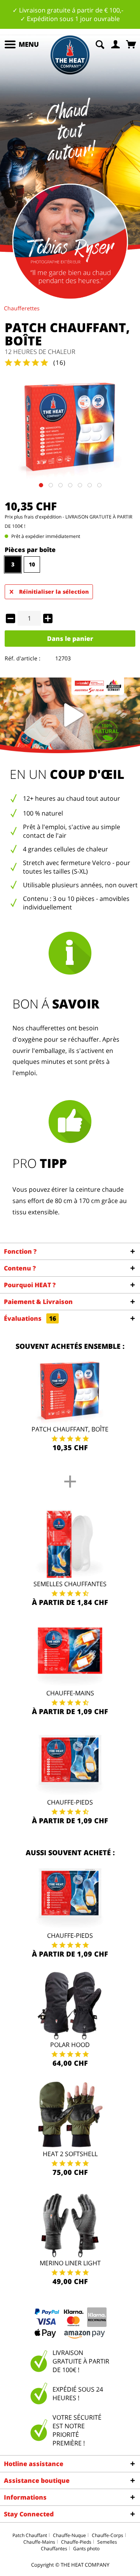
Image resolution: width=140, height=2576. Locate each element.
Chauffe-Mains (70, 1693)
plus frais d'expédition (38, 517)
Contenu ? (20, 1268)
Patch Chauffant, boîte (70, 1429)
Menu (29, 44)
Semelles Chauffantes (70, 1584)
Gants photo (86, 2549)
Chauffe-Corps (108, 2535)
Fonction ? (20, 1251)
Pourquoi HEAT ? (30, 1285)
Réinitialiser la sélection (54, 592)
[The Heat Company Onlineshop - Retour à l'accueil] (70, 55)
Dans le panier (70, 639)
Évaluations (30, 1318)
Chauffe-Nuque (69, 2535)
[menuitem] (21, 44)
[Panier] (132, 44)
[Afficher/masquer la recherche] (100, 44)
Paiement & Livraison (38, 1302)
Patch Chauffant (30, 2535)
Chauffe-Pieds (70, 1802)
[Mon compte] (116, 44)
